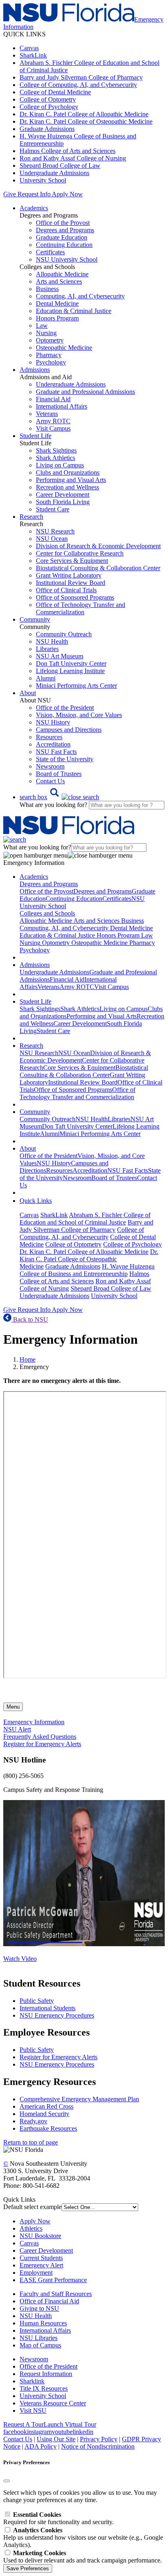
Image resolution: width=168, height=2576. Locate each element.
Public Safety (37, 2001)
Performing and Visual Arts (71, 480)
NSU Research (55, 531)
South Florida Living (63, 502)
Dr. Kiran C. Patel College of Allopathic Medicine (84, 114)
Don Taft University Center (71, 663)
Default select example (32, 2207)
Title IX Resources (44, 2388)
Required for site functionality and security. (59, 2518)
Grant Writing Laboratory (69, 575)
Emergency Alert (41, 2265)
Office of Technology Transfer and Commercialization (81, 608)
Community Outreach (64, 634)
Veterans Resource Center (53, 2403)
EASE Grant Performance (53, 2280)
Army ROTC (53, 421)
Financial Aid (53, 399)
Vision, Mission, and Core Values (79, 715)
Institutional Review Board (71, 583)
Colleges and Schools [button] (47, 913)
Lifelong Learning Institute (70, 671)
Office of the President (65, 708)
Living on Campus (60, 465)
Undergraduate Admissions (54, 173)
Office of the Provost (63, 223)
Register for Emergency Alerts (42, 1744)
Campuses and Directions (69, 730)
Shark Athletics (55, 458)
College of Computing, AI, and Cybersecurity (78, 85)
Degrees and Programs (65, 230)
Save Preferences (28, 2568)
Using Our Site (56, 2439)
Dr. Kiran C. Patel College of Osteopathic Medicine (86, 121)
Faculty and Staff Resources (56, 2294)
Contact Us (50, 781)
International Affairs (62, 406)
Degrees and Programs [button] (49, 884)
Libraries (47, 649)
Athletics (31, 2228)
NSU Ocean (52, 539)
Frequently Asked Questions (40, 1737)
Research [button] (31, 517)
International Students (48, 2008)
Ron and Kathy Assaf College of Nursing (73, 158)
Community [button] (35, 619)
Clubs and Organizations (68, 472)
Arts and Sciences (59, 281)
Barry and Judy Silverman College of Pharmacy (81, 77)
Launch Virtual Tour (70, 2424)
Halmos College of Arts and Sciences (67, 151)
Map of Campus (40, 2345)
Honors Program (57, 318)
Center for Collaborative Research (80, 553)
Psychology (51, 362)
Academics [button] (34, 208)
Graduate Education (62, 237)
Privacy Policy (99, 2439)
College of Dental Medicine (55, 92)
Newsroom (50, 766)
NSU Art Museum (60, 656)
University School (43, 180)
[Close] (7, 2481)
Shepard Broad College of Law (60, 166)
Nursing (46, 333)
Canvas (29, 48)
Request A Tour (23, 2424)
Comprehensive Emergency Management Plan (79, 2099)
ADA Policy (41, 2446)
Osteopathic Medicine (64, 348)
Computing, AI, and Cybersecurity (80, 296)
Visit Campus (53, 428)
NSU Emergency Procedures (57, 2015)
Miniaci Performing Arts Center (76, 686)
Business (47, 289)
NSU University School (67, 259)
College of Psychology (49, 107)
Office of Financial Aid (49, 2301)
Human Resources (43, 2323)
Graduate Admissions (47, 129)
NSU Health (52, 641)
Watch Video (20, 1959)
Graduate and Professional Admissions (85, 392)
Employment (36, 2273)
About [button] (28, 693)
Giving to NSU (39, 2308)
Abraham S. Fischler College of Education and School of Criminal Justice (85, 1219)
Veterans (47, 414)
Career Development (63, 495)
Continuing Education (64, 245)
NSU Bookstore (40, 2236)
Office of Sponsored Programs (75, 597)
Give (10, 194)
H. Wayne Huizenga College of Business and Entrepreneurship (87, 1270)
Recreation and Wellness (67, 487)
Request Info (34, 194)
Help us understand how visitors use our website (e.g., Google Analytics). (83, 2537)
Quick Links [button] (36, 1201)
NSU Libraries (39, 2338)
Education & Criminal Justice (74, 311)
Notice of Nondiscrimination (98, 2446)
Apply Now (67, 194)
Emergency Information (34, 1722)
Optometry (50, 340)
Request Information (46, 2374)
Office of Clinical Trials (66, 590)
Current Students (41, 2258)
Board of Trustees (59, 774)
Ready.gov (33, 2121)
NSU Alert (17, 1729)
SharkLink (33, 55)
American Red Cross (46, 2106)
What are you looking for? (54, 805)
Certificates (50, 252)
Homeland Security (44, 2114)
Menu (13, 1707)
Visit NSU (33, 2410)
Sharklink (32, 2381)
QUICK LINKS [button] (24, 34)
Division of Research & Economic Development (98, 546)
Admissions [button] (35, 370)
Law (42, 326)
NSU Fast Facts (56, 752)
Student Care (53, 509)
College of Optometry (48, 99)
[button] (59, 797)
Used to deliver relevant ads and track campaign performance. (83, 2557)
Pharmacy (49, 355)
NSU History (53, 722)
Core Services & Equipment (72, 561)
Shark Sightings (56, 450)
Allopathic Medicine (62, 274)
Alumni (46, 678)
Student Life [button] (35, 436)
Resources (49, 737)
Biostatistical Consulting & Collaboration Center (98, 568)
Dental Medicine (57, 303)
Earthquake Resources (48, 2128)
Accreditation (53, 744)
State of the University (65, 759)
